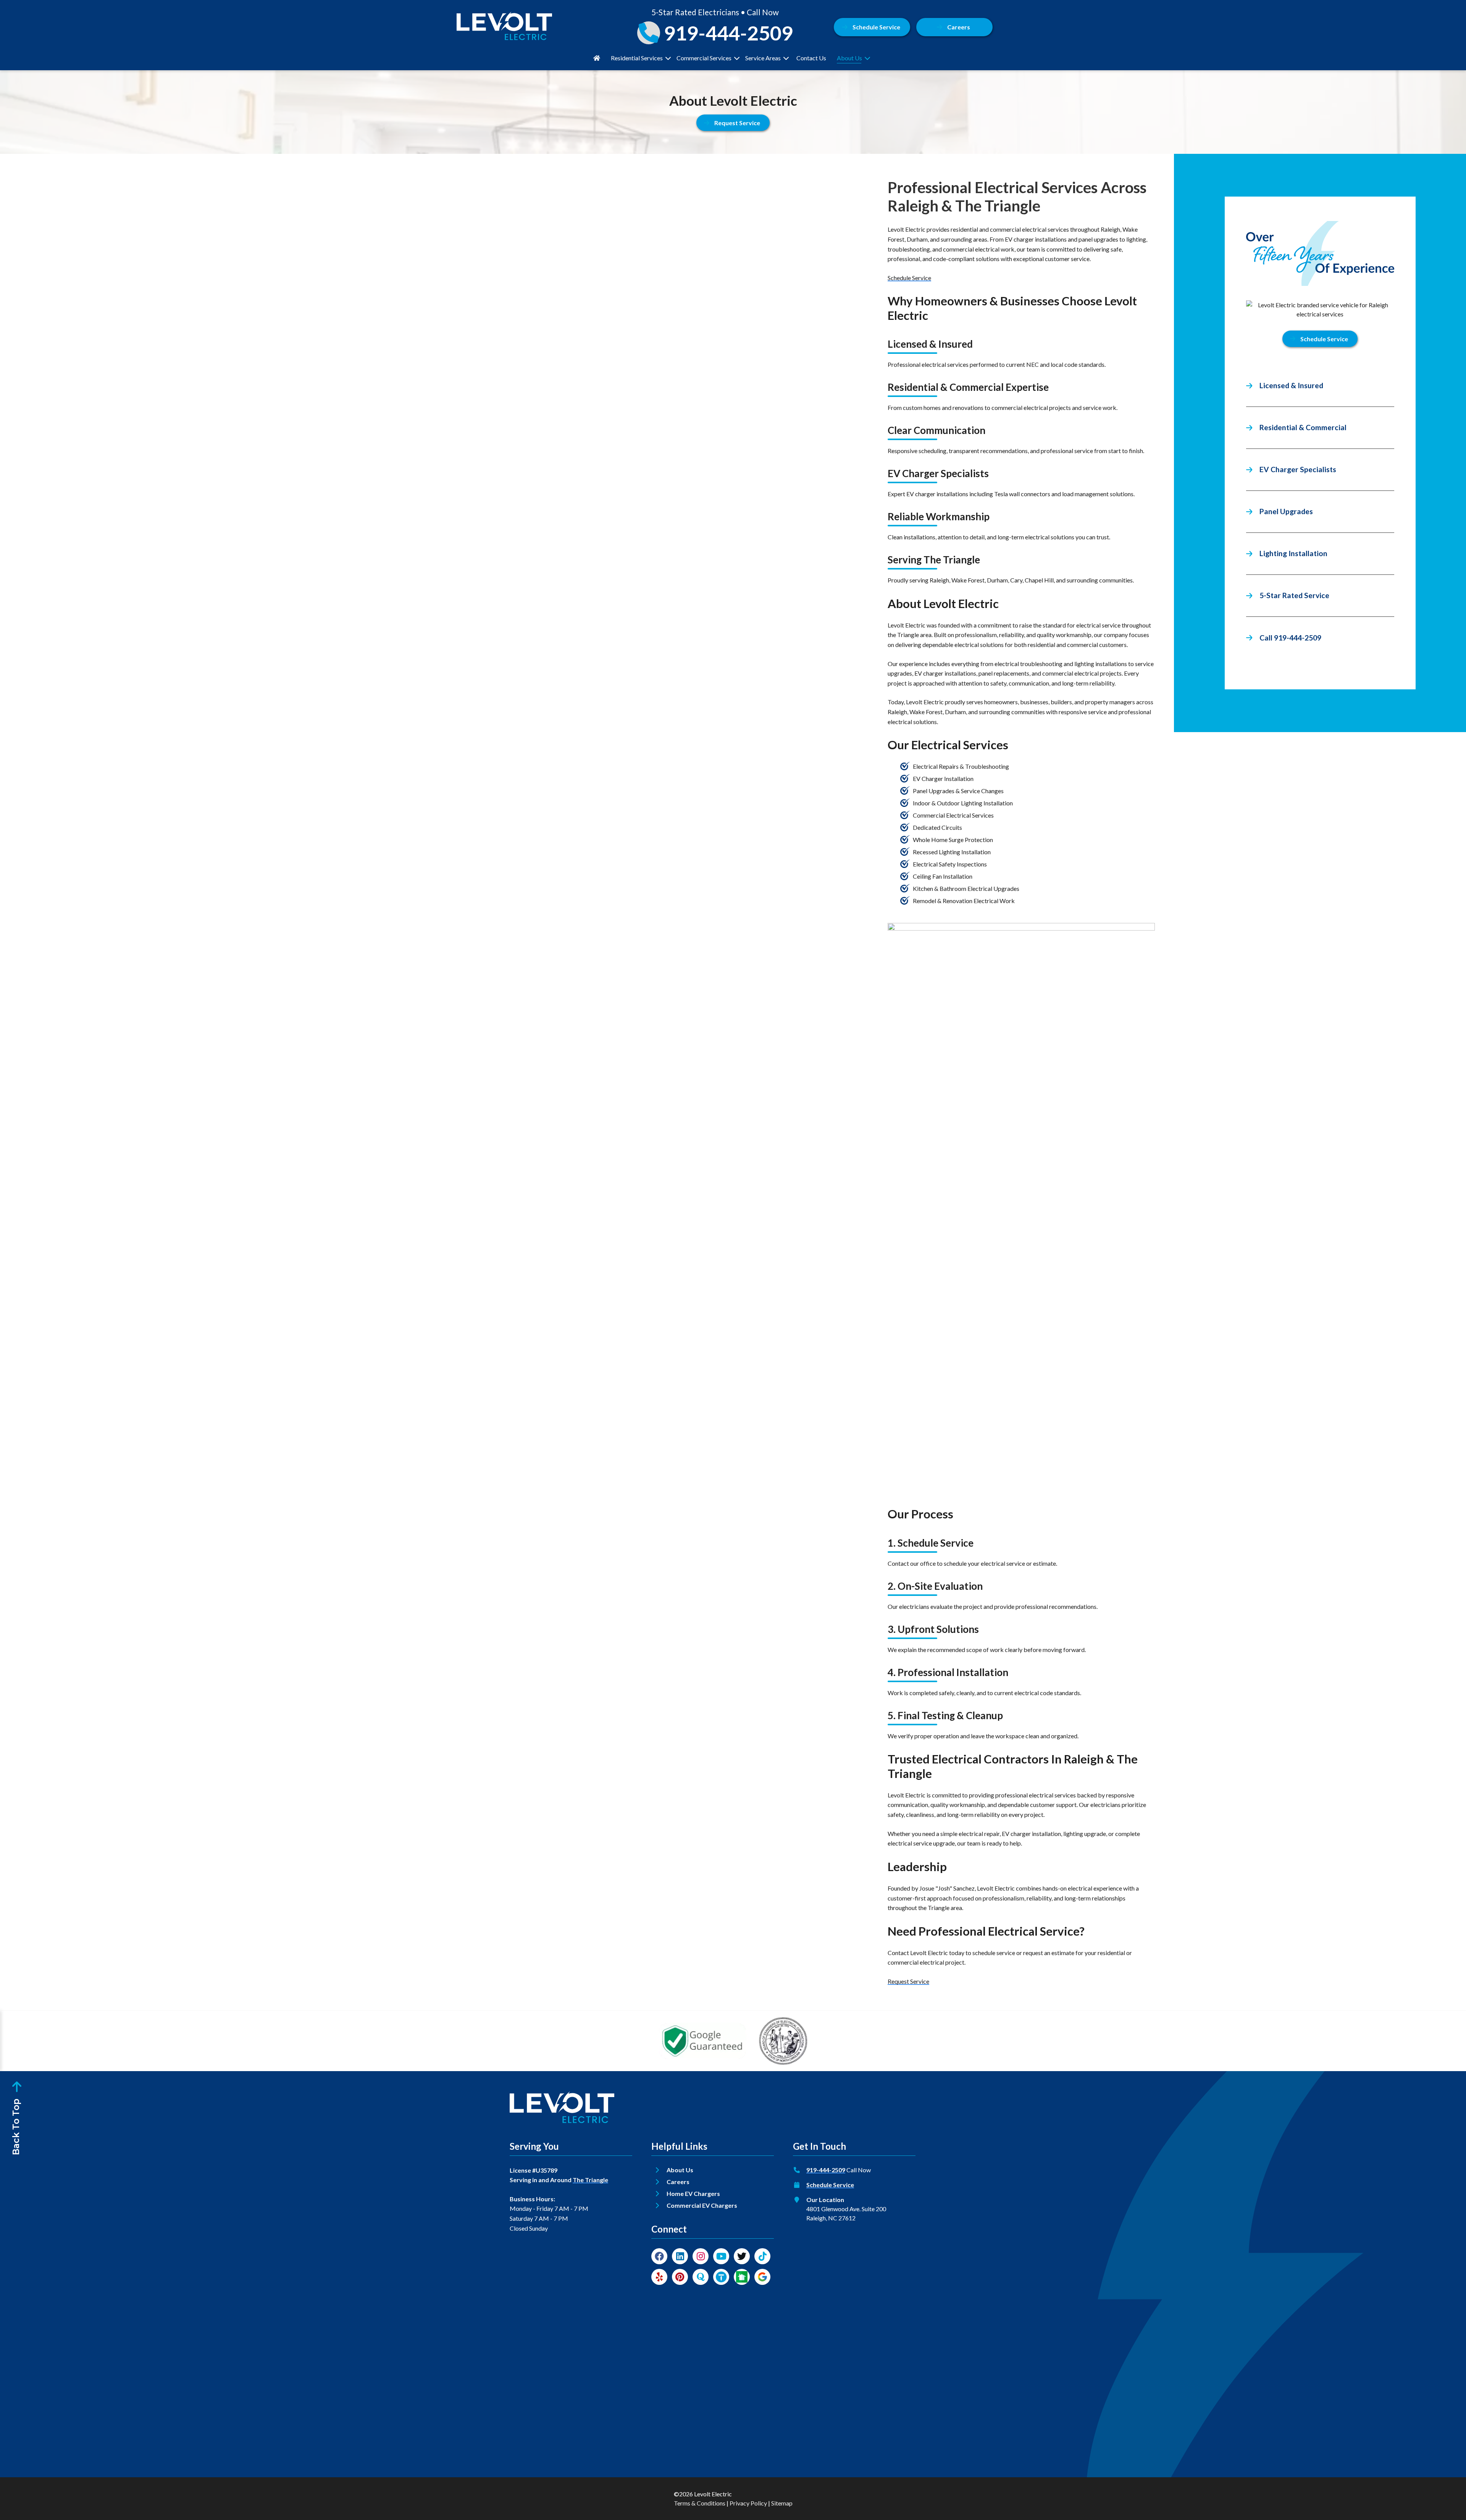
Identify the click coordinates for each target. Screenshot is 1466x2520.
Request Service (908, 1981)
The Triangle (590, 2180)
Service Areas (763, 58)
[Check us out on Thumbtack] (721, 2277)
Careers (959, 27)
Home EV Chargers (693, 2193)
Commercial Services (704, 58)
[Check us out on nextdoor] (742, 2277)
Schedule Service (876, 27)
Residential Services (637, 58)
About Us (849, 58)
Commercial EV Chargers (702, 2205)
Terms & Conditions (700, 2503)
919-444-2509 (826, 2170)
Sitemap (782, 2503)
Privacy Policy (748, 2503)
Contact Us (811, 58)
